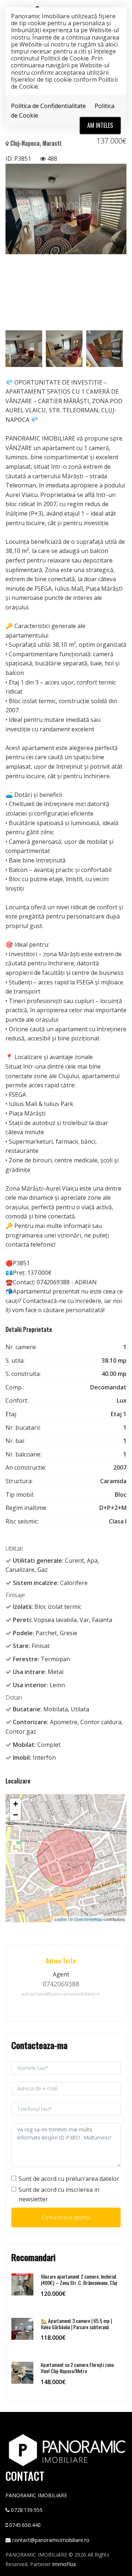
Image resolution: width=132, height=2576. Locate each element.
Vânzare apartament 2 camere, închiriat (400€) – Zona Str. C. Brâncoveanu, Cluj (79, 2279)
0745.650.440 (25, 2525)
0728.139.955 (27, 2510)
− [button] (16, 1815)
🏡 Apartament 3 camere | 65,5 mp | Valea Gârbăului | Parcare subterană (76, 2324)
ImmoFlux (64, 2564)
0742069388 (61, 1984)
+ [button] (16, 1804)
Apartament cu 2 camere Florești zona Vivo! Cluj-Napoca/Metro (77, 2368)
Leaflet (61, 1919)
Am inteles (100, 125)
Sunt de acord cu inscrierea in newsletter (59, 2194)
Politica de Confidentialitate (48, 106)
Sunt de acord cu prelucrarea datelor (69, 2179)
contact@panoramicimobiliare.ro (51, 2540)
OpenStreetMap (88, 1919)
